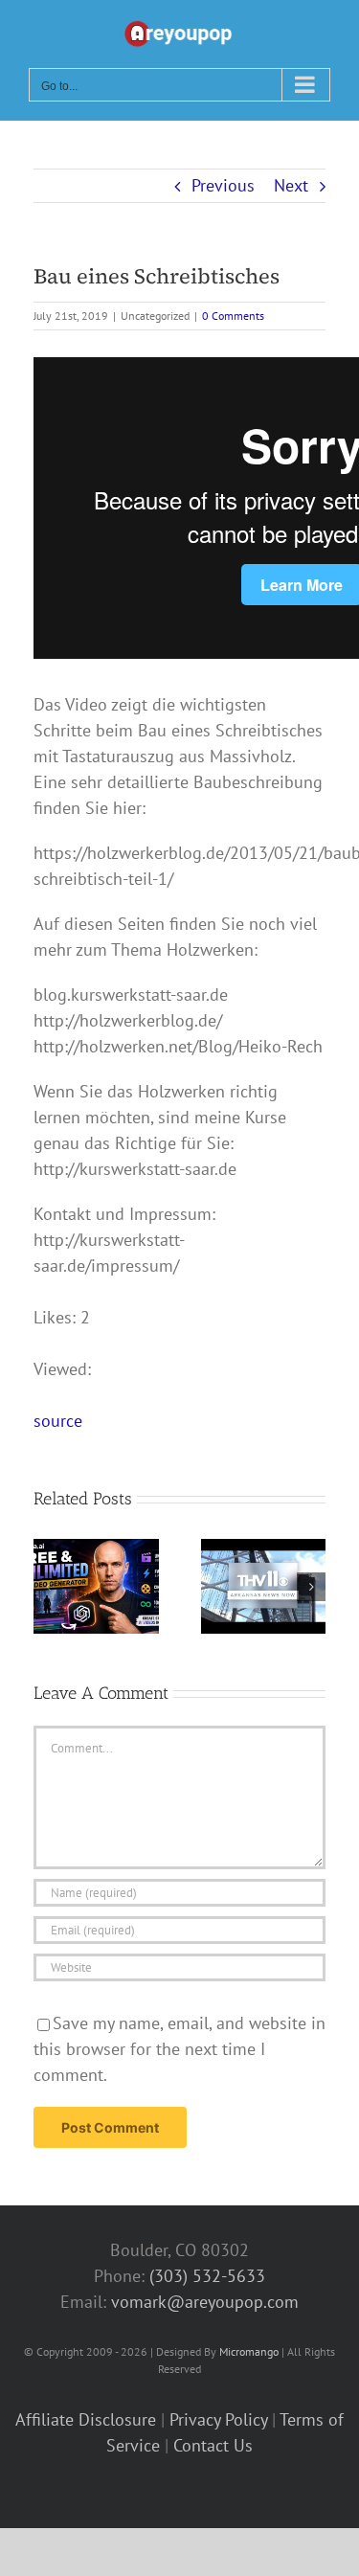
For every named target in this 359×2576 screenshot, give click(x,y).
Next (291, 185)
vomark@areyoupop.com (205, 2302)
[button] (48, 1587)
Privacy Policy (218, 2419)
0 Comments (233, 316)
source (58, 1421)
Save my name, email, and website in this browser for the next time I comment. (179, 2049)
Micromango (249, 2351)
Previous (223, 185)
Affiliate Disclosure (86, 2419)
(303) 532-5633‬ (207, 2276)
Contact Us (213, 2445)
